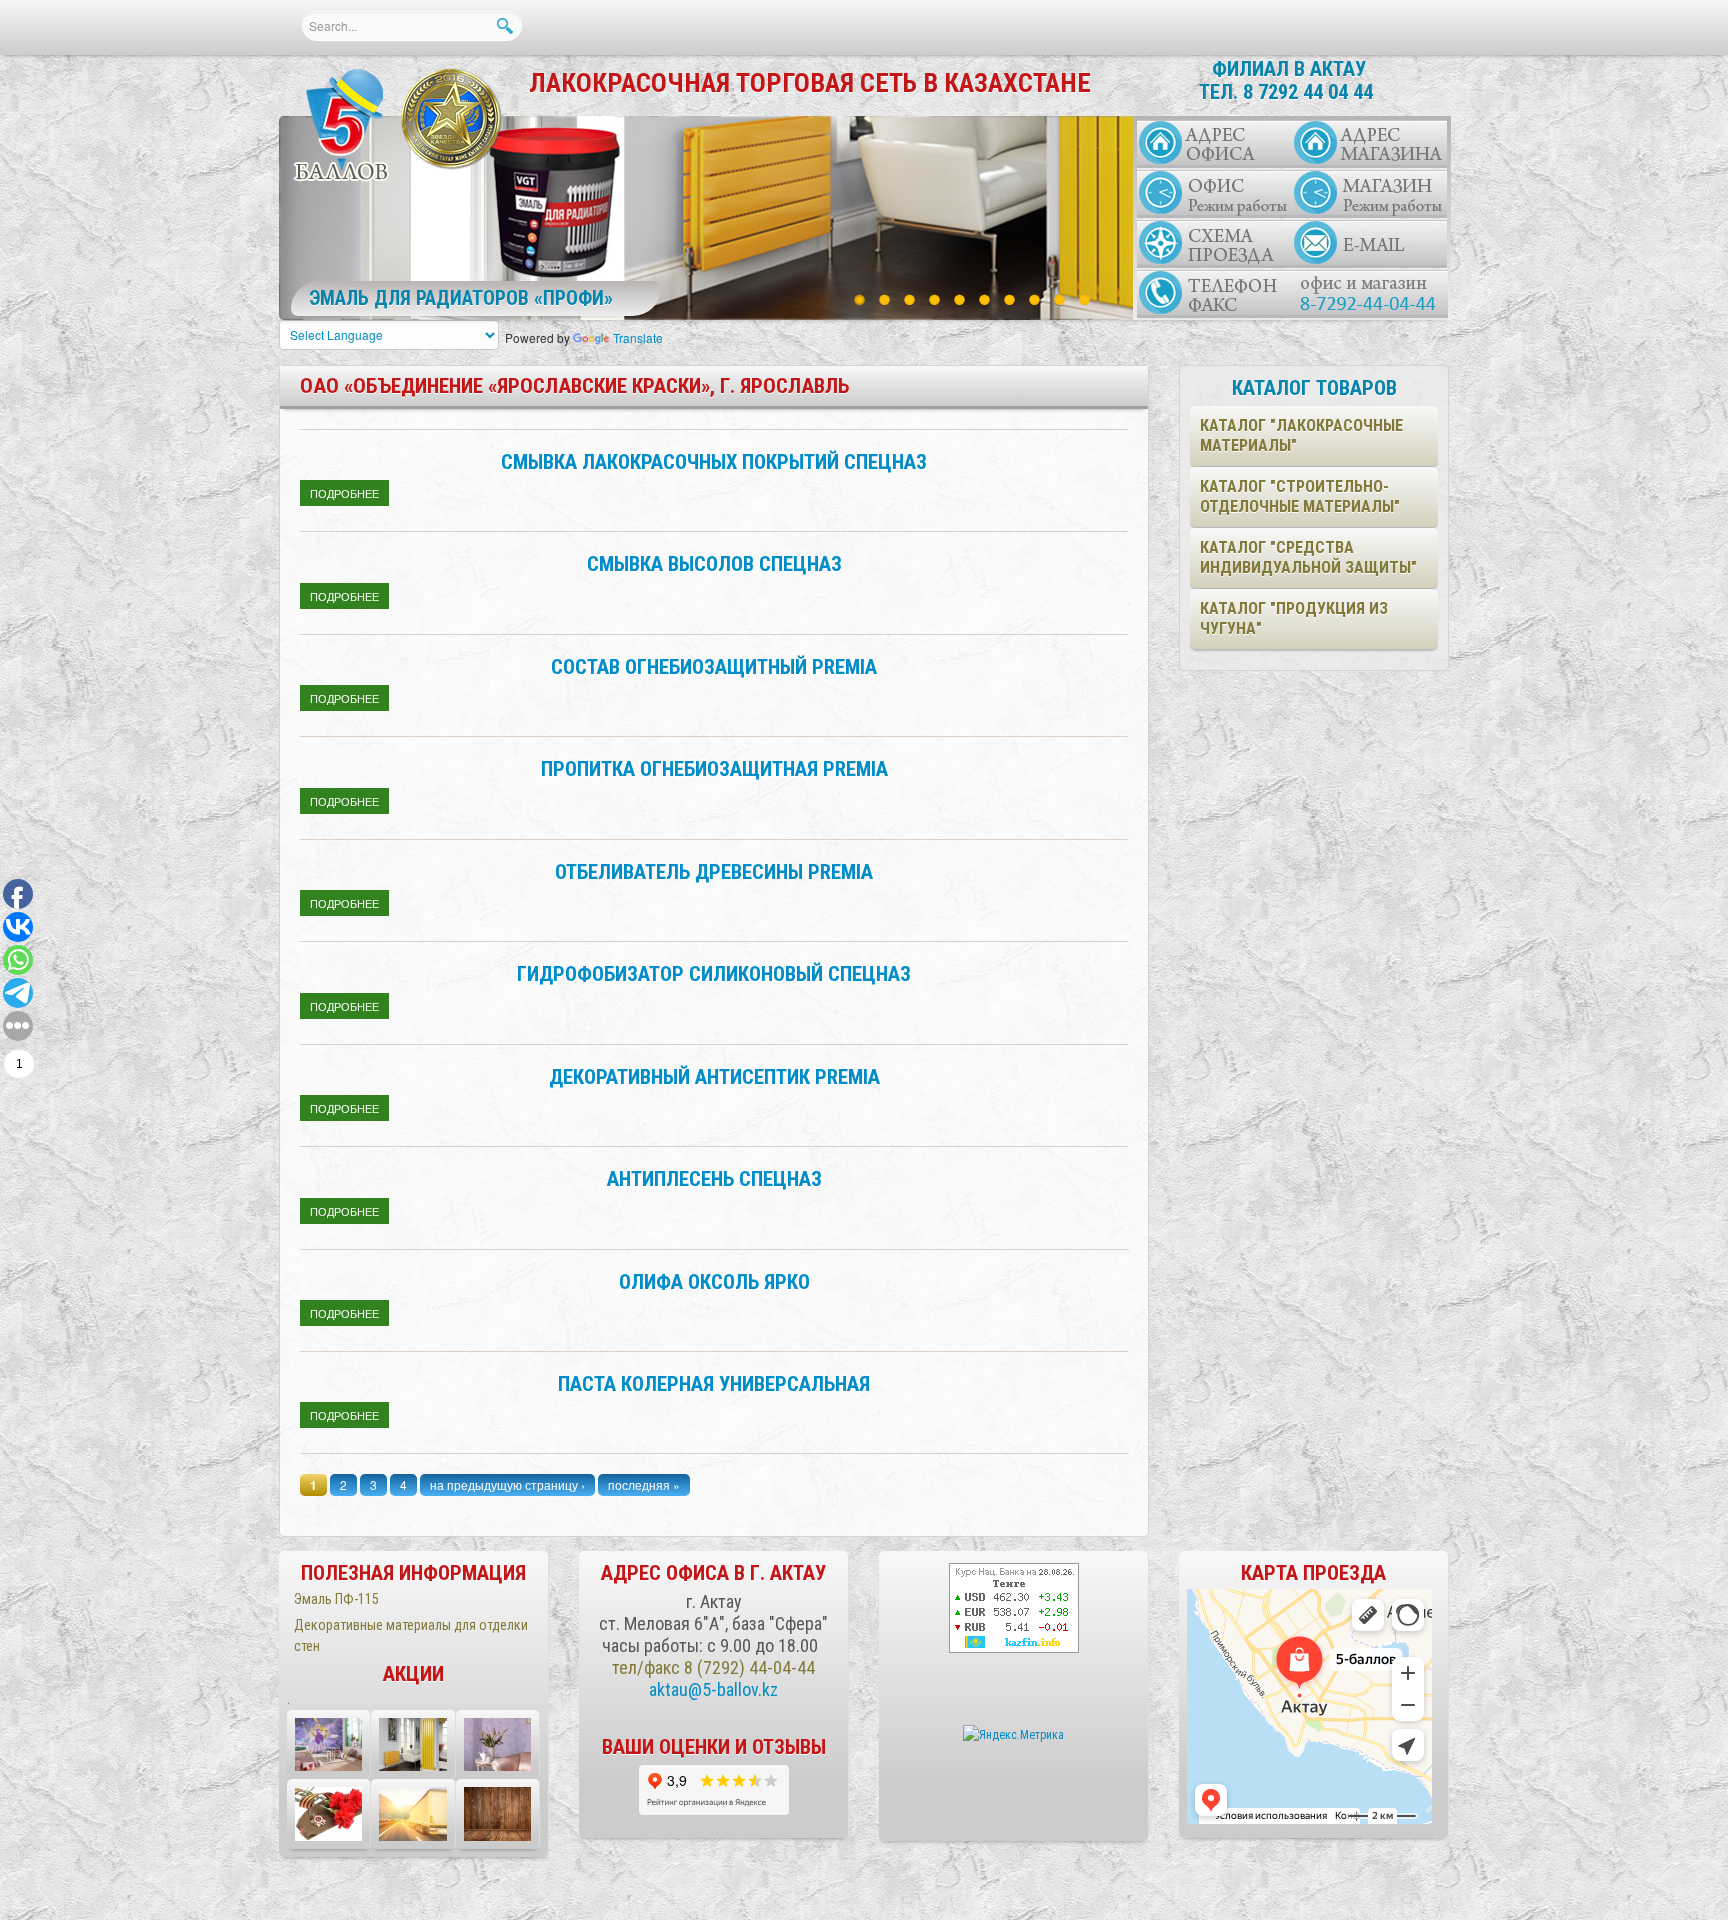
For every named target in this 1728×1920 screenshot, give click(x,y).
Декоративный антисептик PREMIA (714, 1077)
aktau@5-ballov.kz (713, 1689)
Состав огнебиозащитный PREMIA (714, 667)
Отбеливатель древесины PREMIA (714, 872)
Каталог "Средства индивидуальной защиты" (1308, 557)
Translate (638, 337)
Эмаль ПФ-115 (336, 1599)
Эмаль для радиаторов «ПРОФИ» (461, 298)
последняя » (644, 1484)
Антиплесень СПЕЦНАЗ (714, 1179)
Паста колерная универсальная (714, 1384)
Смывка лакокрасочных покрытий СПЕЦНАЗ (714, 462)
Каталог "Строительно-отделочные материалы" (1300, 496)
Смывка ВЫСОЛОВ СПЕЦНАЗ (714, 564)
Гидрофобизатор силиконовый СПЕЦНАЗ (714, 974)
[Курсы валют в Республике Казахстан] (1014, 1608)
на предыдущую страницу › (507, 1484)
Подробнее (349, 493)
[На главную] (343, 126)
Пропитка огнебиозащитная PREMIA (714, 769)
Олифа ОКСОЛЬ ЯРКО (714, 1282)
